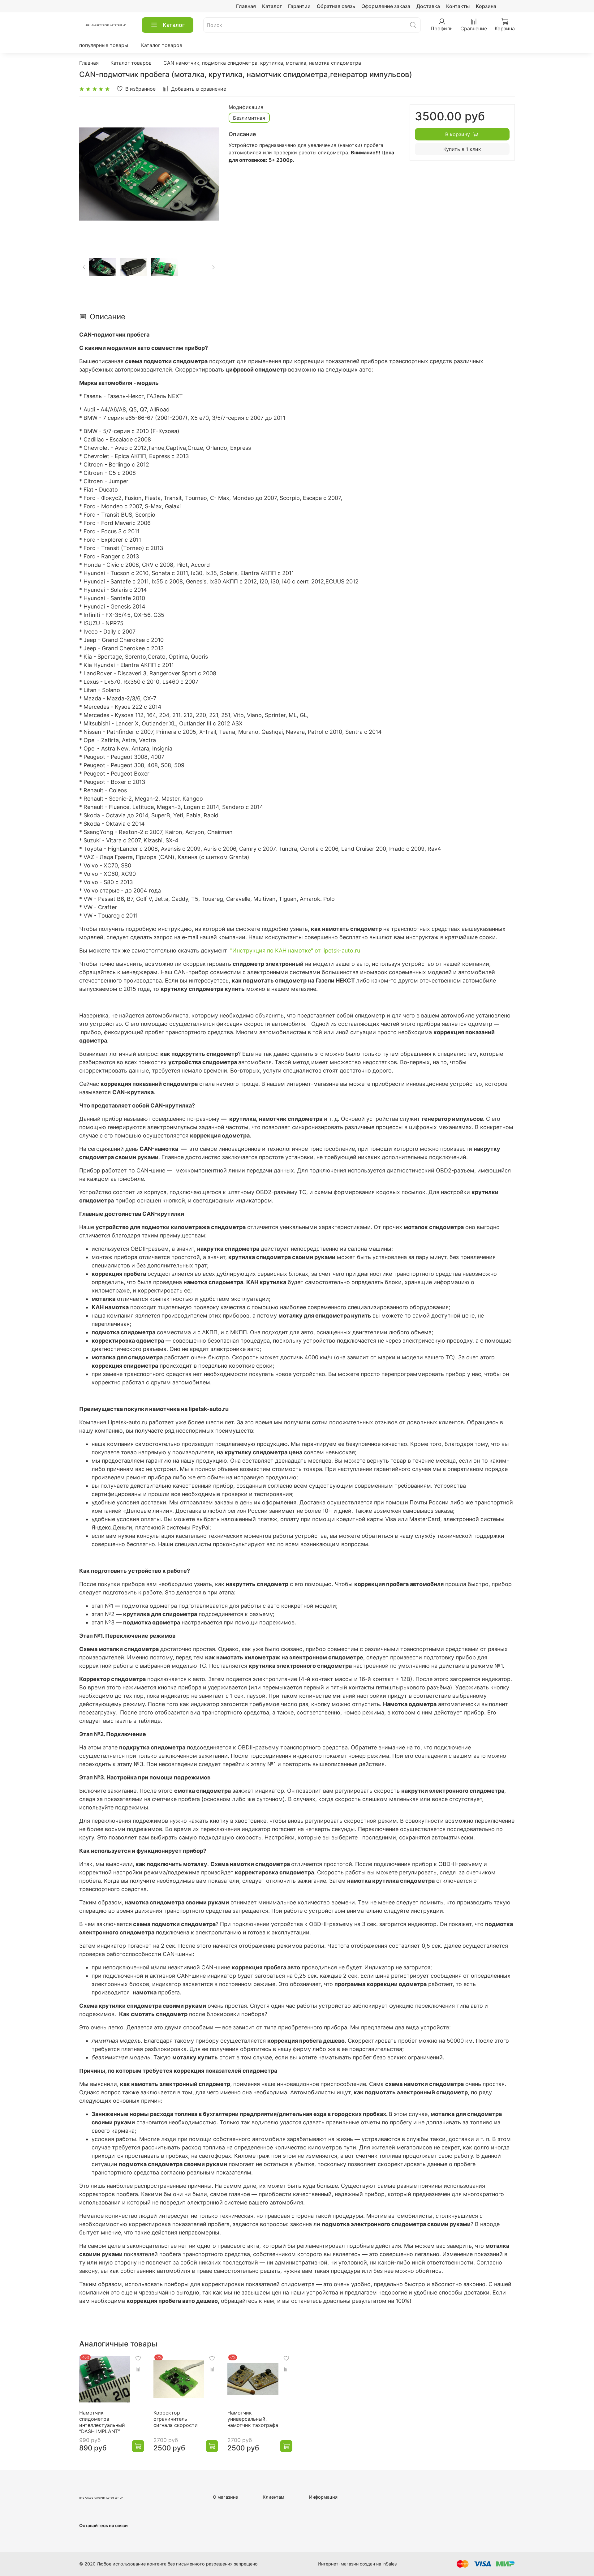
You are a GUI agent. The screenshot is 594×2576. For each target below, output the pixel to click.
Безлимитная (249, 118)
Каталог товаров (162, 45)
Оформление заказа (386, 6)
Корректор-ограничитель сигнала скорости (176, 2419)
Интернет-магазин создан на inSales (357, 2564)
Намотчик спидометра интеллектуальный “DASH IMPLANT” (102, 2422)
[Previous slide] (89, 174)
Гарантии (299, 6)
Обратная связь (336, 6)
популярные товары (104, 45)
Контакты (458, 6)
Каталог (272, 6)
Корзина (486, 6)
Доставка (428, 6)
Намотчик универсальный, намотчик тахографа (253, 2419)
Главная (246, 6)
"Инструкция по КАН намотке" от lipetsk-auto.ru (295, 950)
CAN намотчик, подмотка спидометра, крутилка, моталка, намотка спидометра (262, 63)
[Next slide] (209, 174)
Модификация (246, 107)
